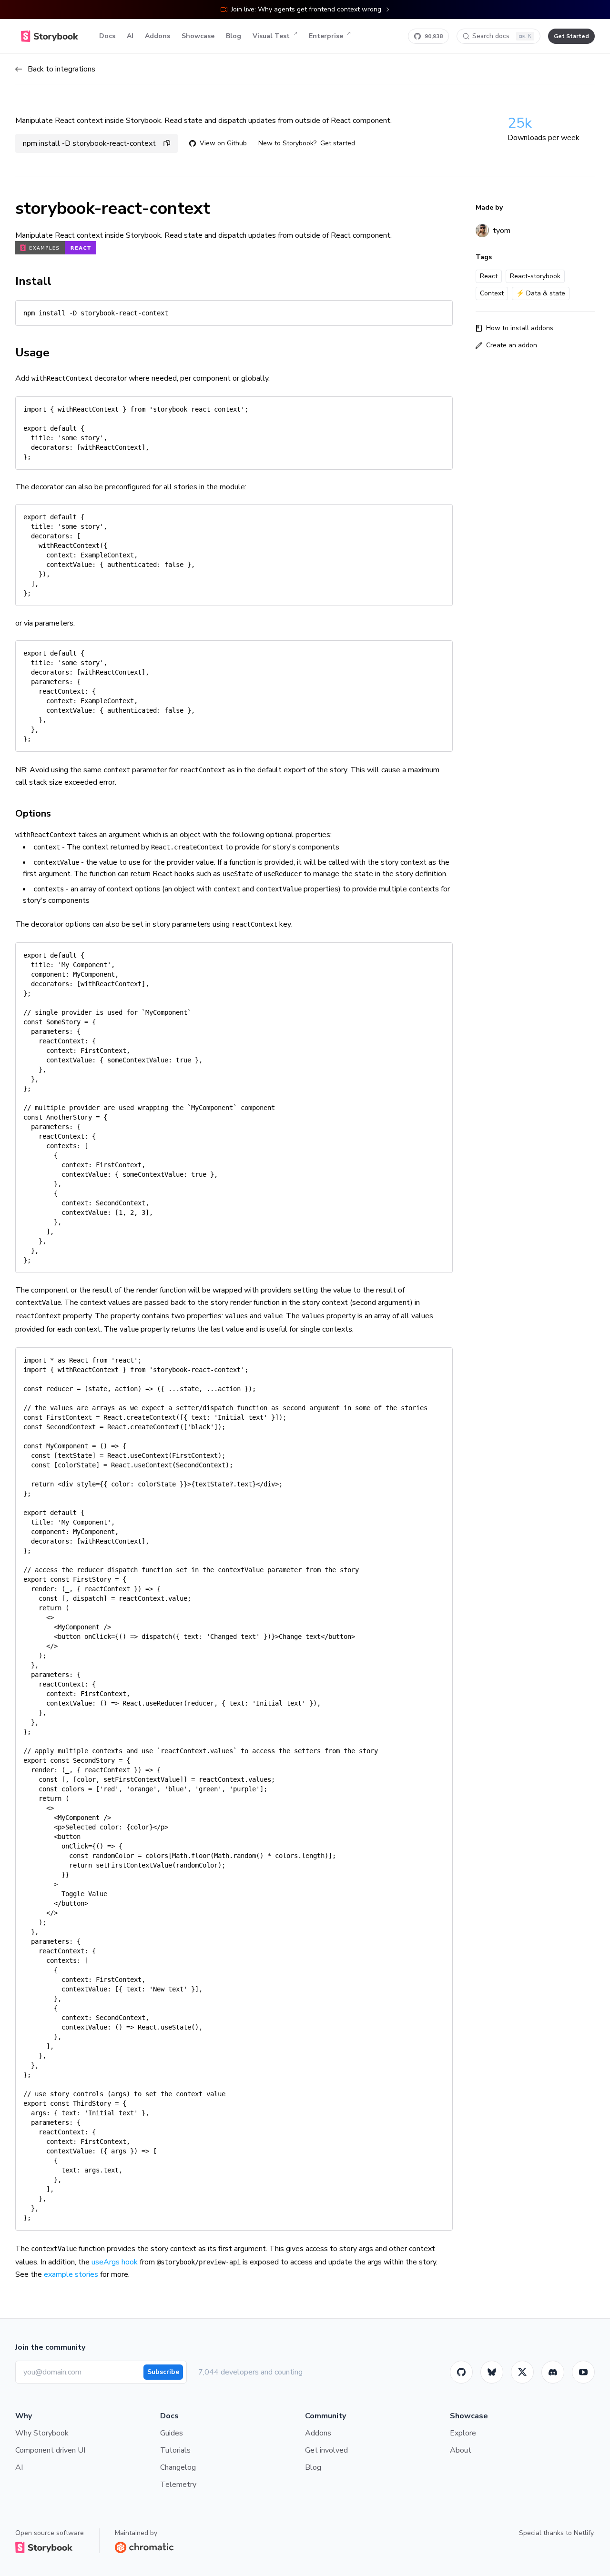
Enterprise (326, 36)
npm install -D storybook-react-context (89, 143)
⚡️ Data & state (541, 293)
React (489, 276)
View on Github (223, 143)
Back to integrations (61, 69)
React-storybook (535, 276)
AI (130, 36)
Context (492, 293)
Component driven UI (50, 2450)
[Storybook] (553, 2372)
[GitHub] (461, 2372)
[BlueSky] (492, 2372)
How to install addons (520, 328)
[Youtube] (583, 2372)
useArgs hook (115, 2262)
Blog (234, 36)
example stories (71, 2274)
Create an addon (512, 345)
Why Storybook (42, 2433)
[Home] (50, 36)
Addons (158, 36)
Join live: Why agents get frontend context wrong (306, 9)
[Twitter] (522, 2372)
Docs (107, 36)
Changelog (178, 2467)
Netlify (584, 2533)
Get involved (326, 2450)
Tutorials (175, 2450)
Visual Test (271, 36)
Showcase (198, 36)
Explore (463, 2433)
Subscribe (163, 2372)
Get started (338, 143)
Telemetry (178, 2485)
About (461, 2450)
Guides (172, 2433)
